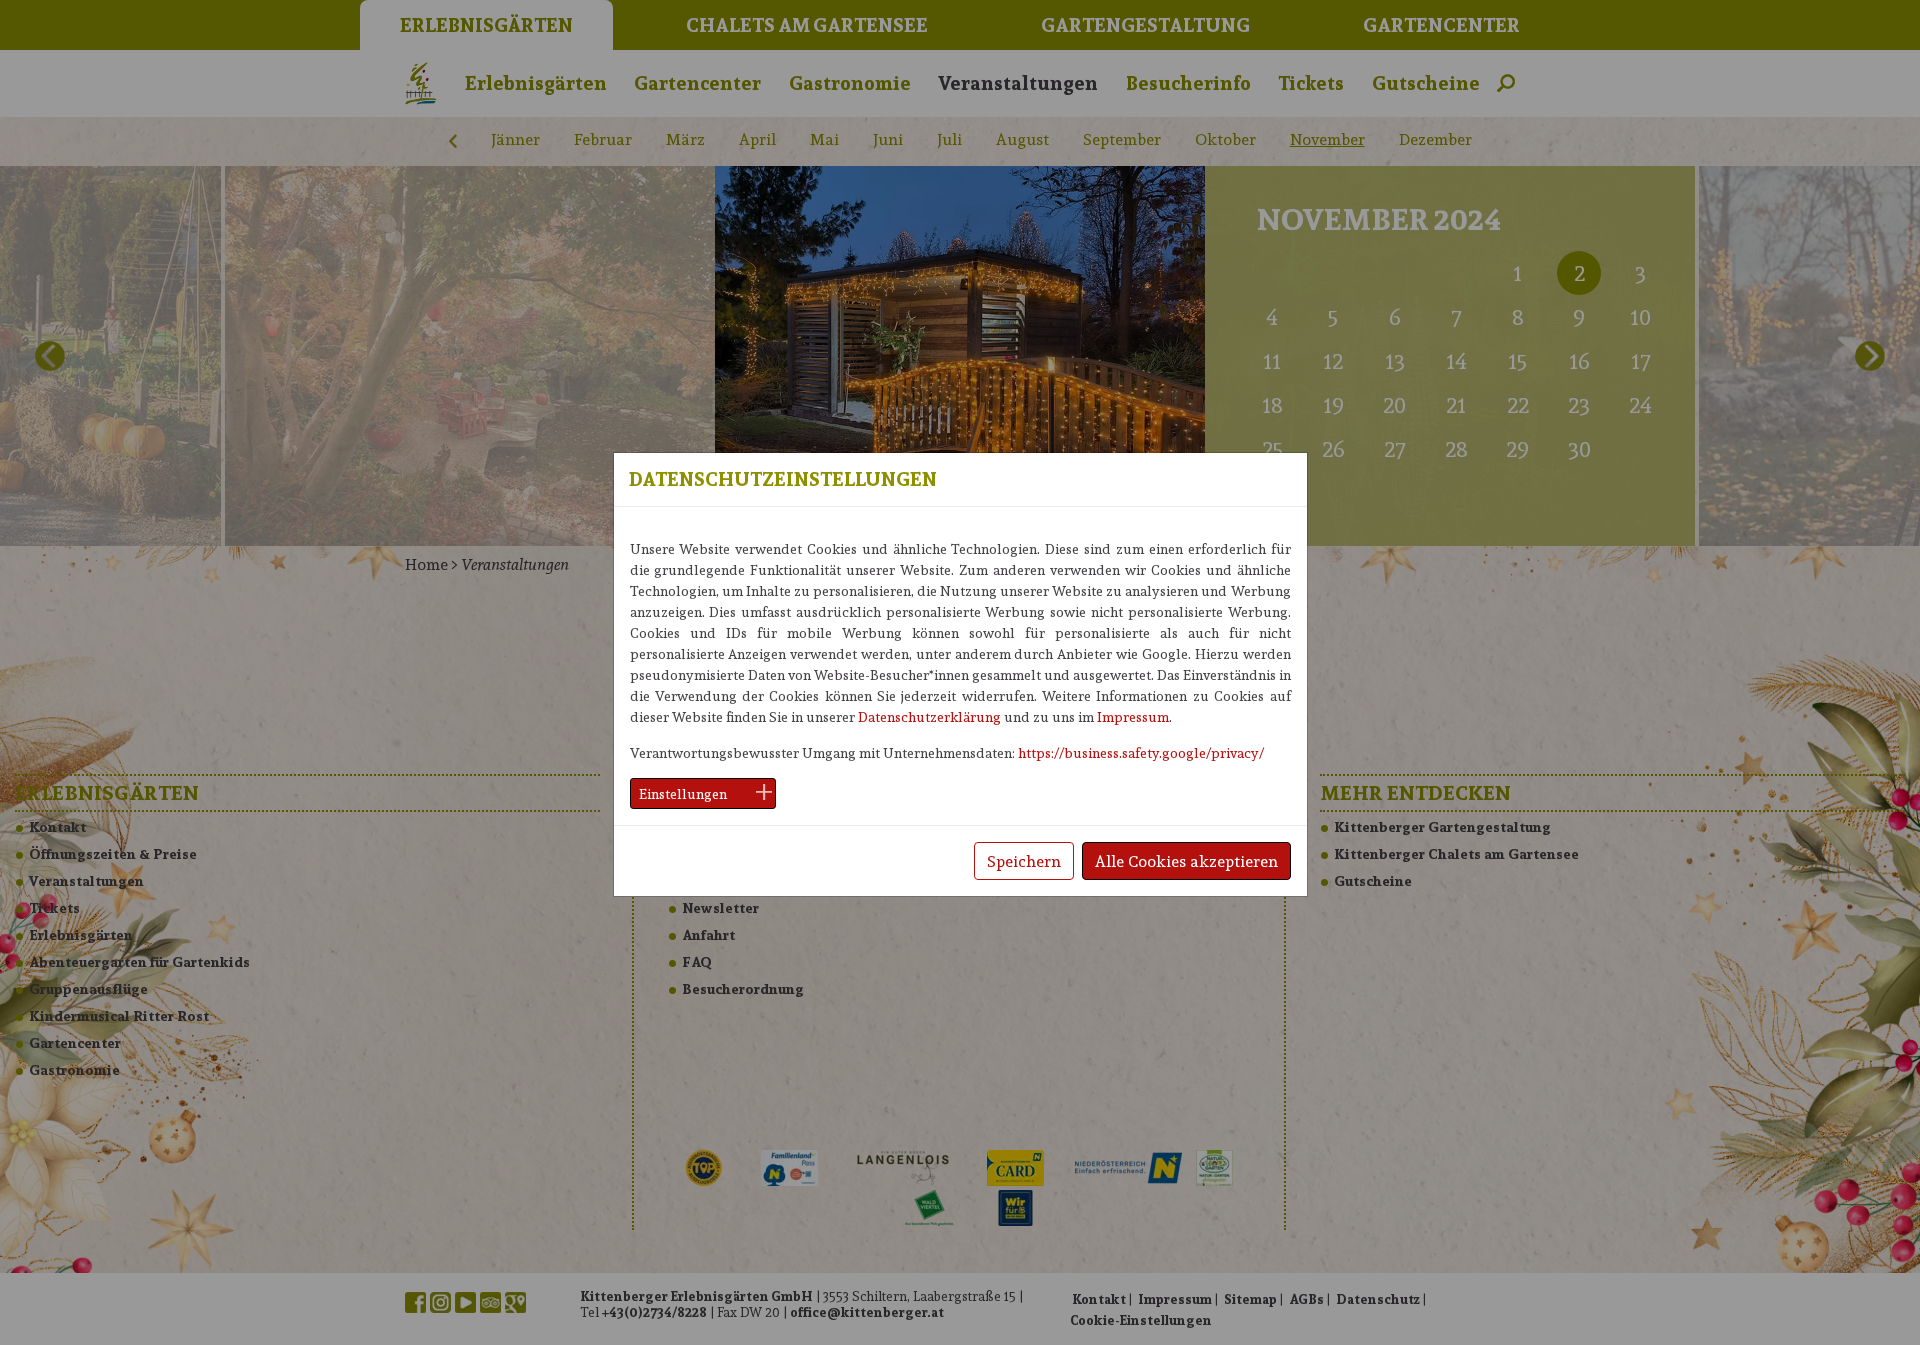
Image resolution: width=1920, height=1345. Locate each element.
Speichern (1024, 860)
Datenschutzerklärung (929, 716)
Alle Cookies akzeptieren (1186, 860)
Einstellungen (683, 793)
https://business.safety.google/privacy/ (1141, 752)
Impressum (1133, 716)
